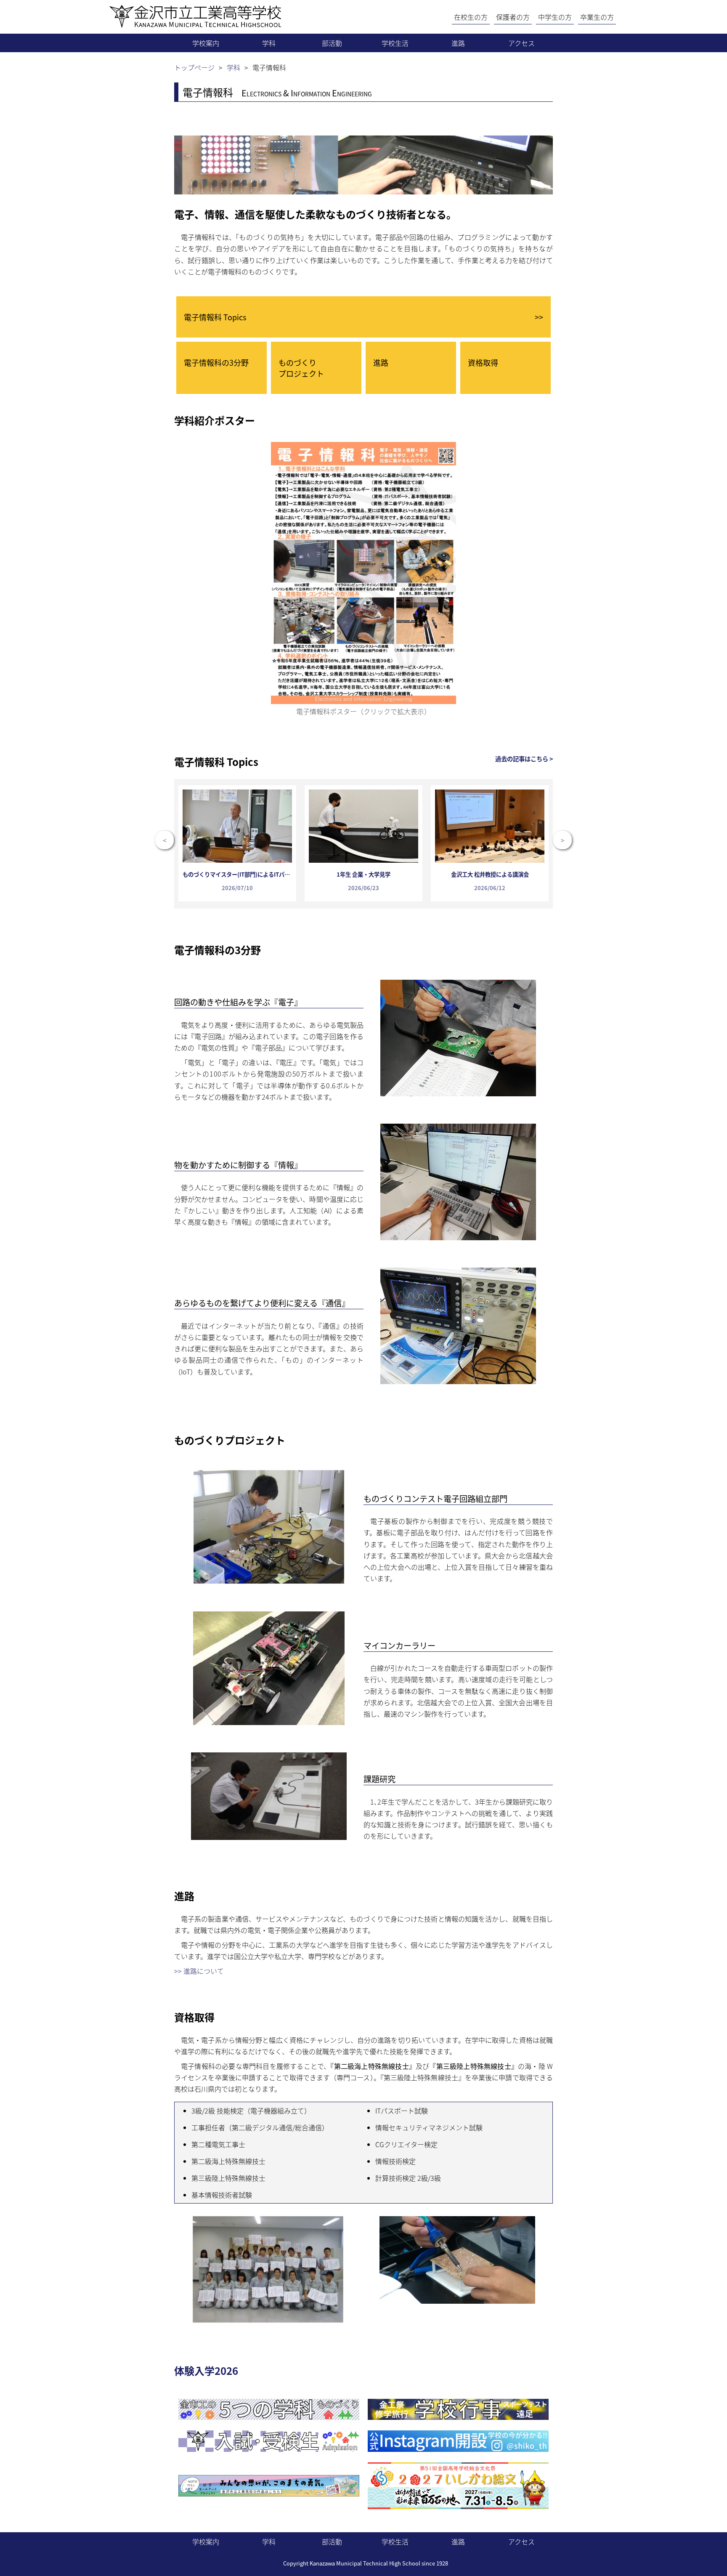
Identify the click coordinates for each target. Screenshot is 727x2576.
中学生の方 (555, 17)
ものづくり (301, 368)
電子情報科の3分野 (216, 362)
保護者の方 (513, 17)
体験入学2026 (206, 2370)
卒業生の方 (597, 17)
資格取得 (483, 362)
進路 (458, 43)
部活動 (332, 43)
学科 (269, 43)
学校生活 (395, 43)
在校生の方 (471, 17)
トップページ (194, 67)
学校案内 (206, 43)
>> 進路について (199, 1971)
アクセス (521, 43)
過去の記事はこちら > (524, 759)
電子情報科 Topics (363, 317)
